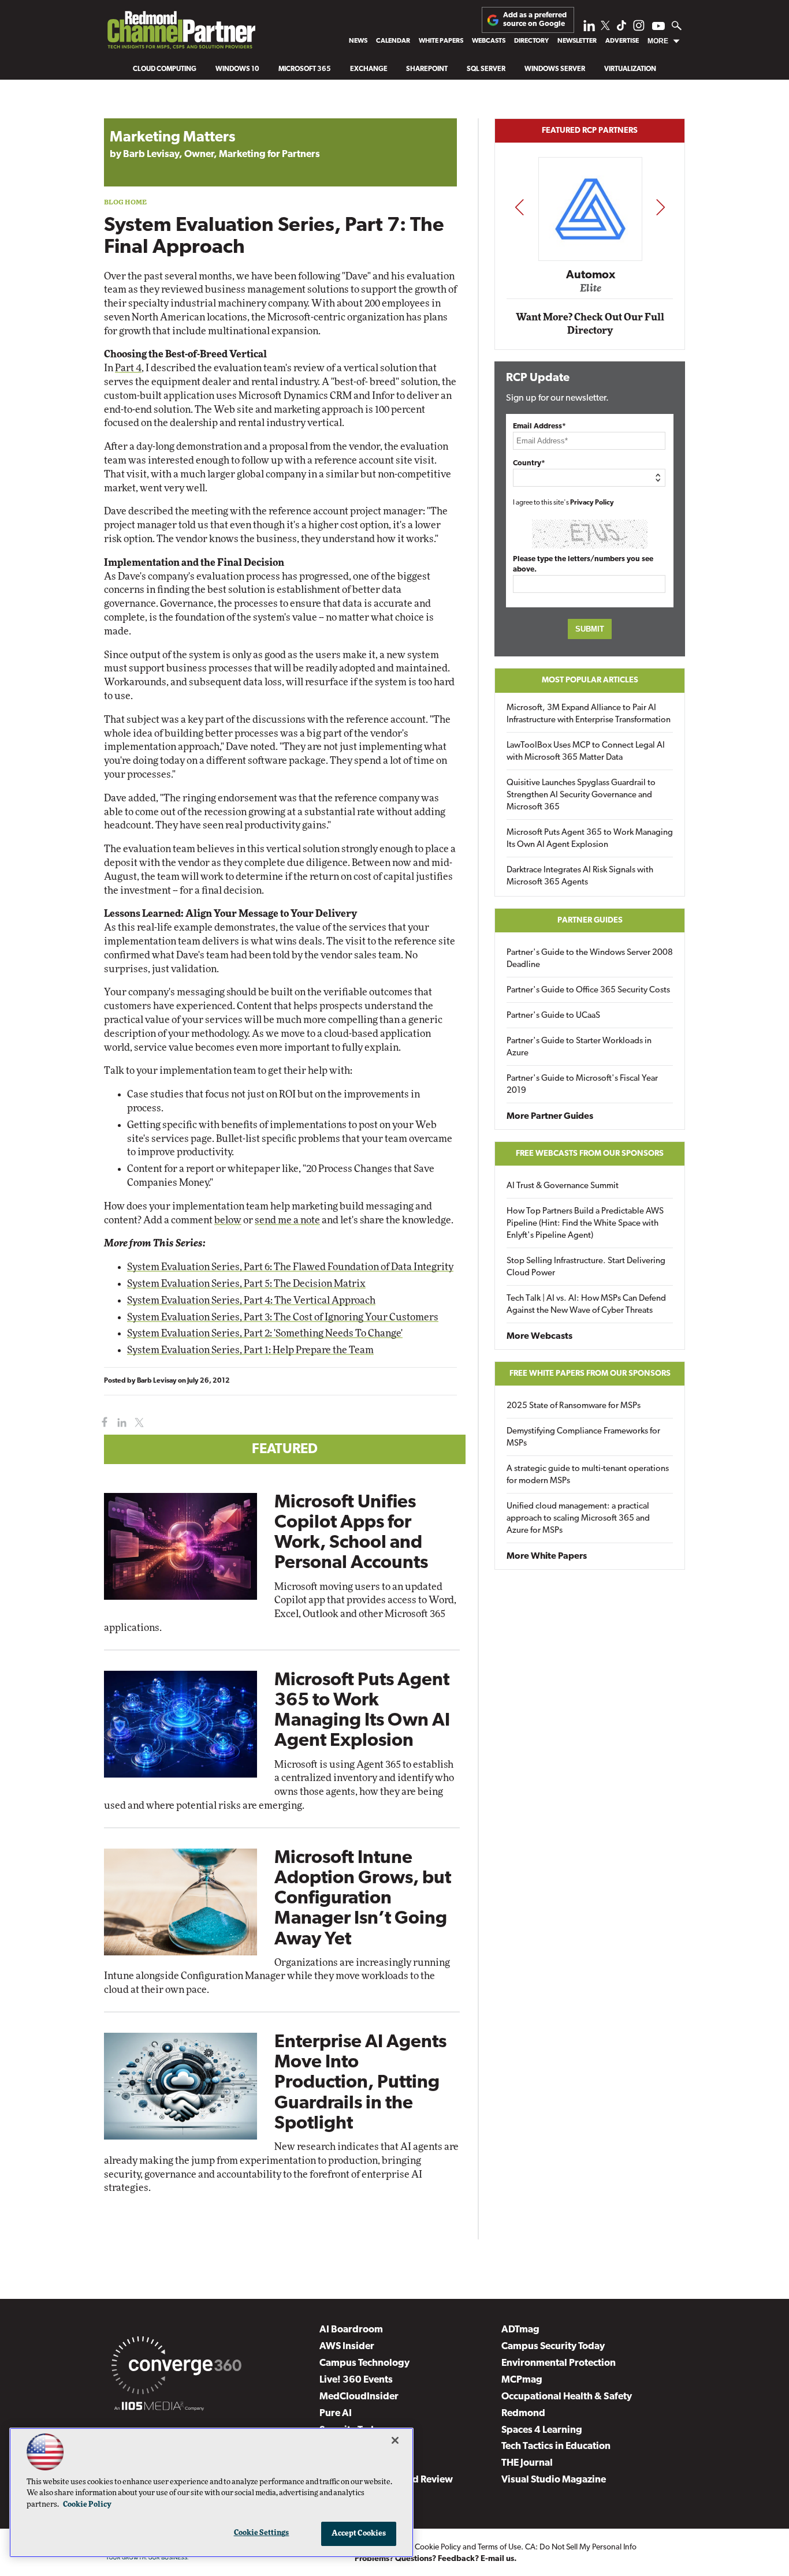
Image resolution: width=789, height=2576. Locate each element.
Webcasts (489, 41)
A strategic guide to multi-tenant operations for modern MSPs (588, 1475)
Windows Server (555, 69)
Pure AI (336, 2413)
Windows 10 (237, 69)
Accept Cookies (359, 2534)
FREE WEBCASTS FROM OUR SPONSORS (590, 1154)
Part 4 (128, 368)
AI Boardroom (351, 2330)
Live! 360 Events (356, 2380)
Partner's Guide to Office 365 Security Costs (588, 990)
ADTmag (520, 2330)
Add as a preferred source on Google (535, 19)
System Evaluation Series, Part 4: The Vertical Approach (251, 1300)
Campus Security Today (553, 2347)
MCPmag (522, 2380)
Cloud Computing (165, 69)
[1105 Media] (159, 2408)
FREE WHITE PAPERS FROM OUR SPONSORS (590, 1374)
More (658, 41)
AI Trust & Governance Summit (563, 1186)
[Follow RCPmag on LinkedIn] (589, 29)
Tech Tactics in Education (556, 2446)
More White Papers (547, 1556)
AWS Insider (347, 2347)
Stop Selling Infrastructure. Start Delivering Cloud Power (586, 1267)
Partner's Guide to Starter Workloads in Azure (579, 1047)
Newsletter (577, 41)
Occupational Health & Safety (567, 2397)
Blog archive (131, 112)
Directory (531, 41)
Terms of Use (499, 2547)
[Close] (395, 2440)
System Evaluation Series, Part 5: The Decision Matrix (246, 1284)
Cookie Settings (262, 2533)
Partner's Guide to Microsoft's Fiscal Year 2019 (582, 1085)
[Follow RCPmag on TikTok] (621, 29)
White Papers (441, 41)
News (358, 41)
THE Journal (527, 2463)
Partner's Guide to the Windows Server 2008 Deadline (590, 959)
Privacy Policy (592, 503)
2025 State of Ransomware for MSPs (574, 1406)
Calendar (393, 41)
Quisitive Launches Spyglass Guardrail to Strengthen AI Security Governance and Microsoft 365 (581, 795)
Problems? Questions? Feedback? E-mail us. (436, 2559)
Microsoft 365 (305, 69)
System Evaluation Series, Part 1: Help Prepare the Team (250, 1350)
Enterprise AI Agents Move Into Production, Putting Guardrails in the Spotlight (360, 2083)
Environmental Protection (559, 2363)
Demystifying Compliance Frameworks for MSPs (583, 1438)
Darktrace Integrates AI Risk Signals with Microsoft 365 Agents (580, 876)
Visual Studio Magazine (554, 2480)
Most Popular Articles (590, 680)
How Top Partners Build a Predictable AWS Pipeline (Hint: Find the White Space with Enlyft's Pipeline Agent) (585, 1224)
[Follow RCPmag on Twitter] (605, 27)
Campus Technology (364, 2363)
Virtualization (630, 69)
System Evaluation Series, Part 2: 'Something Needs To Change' (265, 1333)
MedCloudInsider (359, 2397)
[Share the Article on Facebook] (102, 1423)
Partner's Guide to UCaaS (553, 1016)
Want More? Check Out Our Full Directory (590, 324)
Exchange (369, 69)
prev (519, 207)
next (660, 207)
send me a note (287, 1220)
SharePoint (427, 69)
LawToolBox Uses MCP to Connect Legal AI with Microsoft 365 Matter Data (586, 752)
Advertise (622, 41)
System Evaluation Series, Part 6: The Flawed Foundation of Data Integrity (290, 1267)
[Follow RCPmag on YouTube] (658, 27)
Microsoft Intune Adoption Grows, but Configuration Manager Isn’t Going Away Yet (363, 1899)
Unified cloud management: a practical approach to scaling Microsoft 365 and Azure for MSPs (578, 1519)
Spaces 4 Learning (542, 2430)
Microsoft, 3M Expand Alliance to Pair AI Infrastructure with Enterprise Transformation (589, 714)
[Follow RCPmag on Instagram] (639, 29)
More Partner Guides (550, 1117)
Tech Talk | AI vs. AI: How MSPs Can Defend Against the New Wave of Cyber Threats (586, 1305)
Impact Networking (590, 259)
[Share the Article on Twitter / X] (138, 1423)
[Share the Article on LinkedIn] (120, 1423)
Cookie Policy (438, 2547)
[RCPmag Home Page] (181, 33)
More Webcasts (539, 1336)
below (228, 1220)
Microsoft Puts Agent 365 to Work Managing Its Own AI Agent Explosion (590, 839)
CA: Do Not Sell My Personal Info (581, 2547)
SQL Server (486, 69)
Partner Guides (590, 921)
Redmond (523, 2413)
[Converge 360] (176, 2368)
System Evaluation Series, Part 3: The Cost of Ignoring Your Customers (283, 1317)
